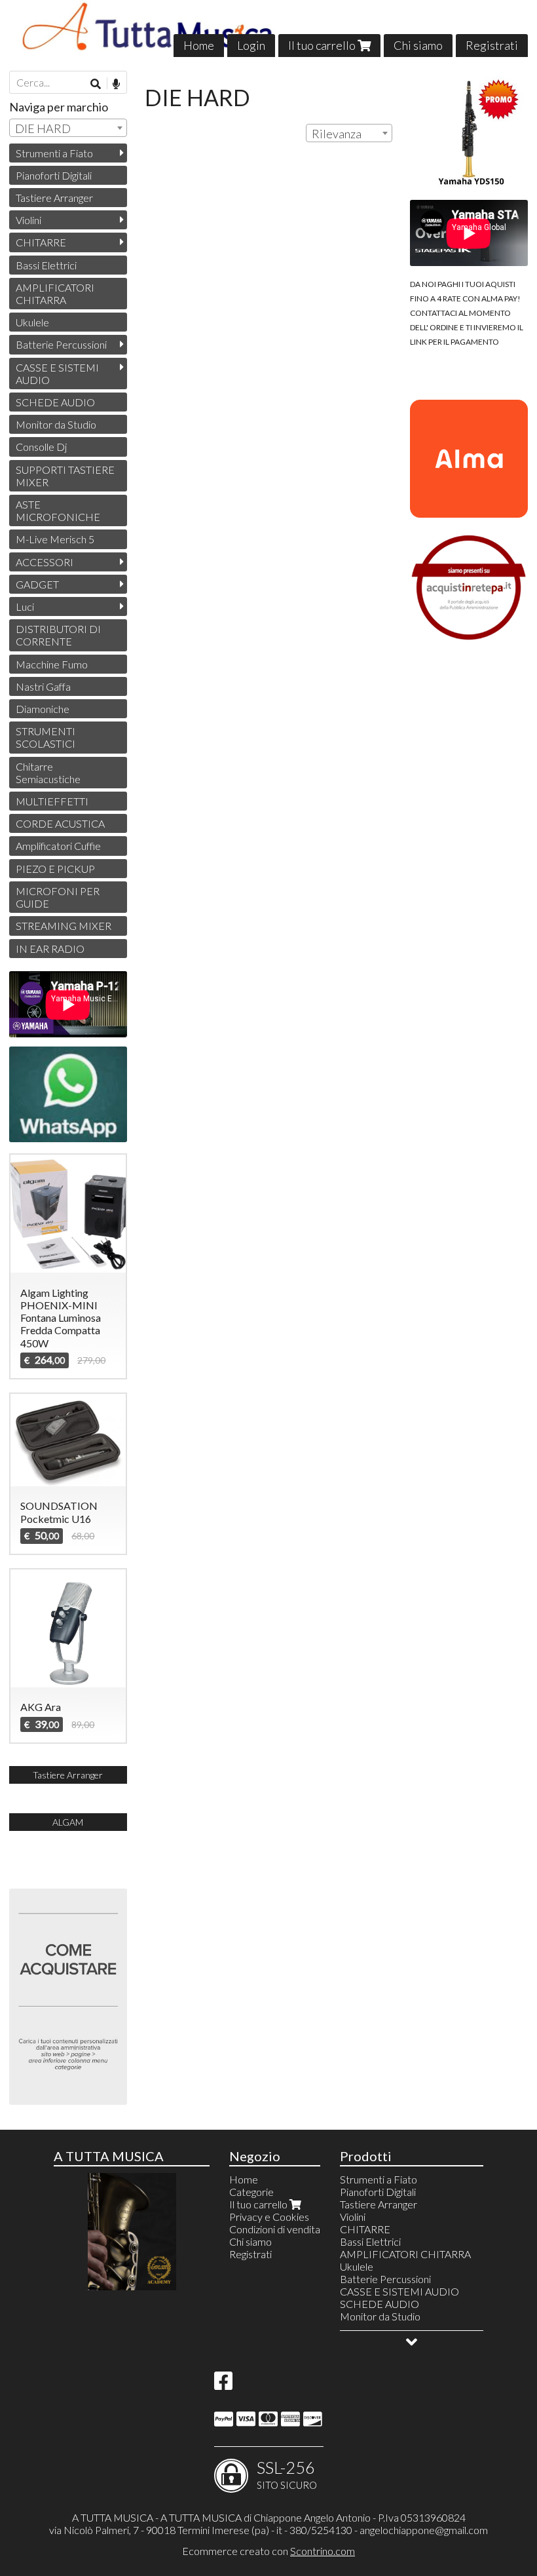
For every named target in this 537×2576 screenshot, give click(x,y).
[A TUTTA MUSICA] (268, 29)
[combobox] (349, 133)
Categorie (251, 2192)
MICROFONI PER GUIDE (58, 897)
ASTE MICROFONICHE (58, 510)
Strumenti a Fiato (54, 153)
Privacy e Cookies (269, 2217)
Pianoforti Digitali (54, 175)
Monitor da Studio (56, 424)
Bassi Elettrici (46, 265)
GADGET (37, 584)
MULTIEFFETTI (52, 801)
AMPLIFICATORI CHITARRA (55, 294)
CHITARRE (41, 242)
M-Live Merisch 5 (55, 539)
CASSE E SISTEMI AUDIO (57, 374)
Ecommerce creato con (268, 2551)
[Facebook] (223, 2384)
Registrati (492, 45)
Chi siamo (418, 45)
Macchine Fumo (52, 664)
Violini (28, 220)
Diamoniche (43, 709)
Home (199, 45)
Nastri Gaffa (43, 686)
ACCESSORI (45, 562)
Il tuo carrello (323, 45)
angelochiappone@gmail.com (424, 2530)
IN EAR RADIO (50, 949)
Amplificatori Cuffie (58, 846)
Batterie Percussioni (61, 344)
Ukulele (32, 322)
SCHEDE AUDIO (55, 402)
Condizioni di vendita (275, 2229)
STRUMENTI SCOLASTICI (46, 737)
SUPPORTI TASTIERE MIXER (65, 476)
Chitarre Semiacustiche (48, 773)
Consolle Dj (41, 447)
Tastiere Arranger (54, 198)
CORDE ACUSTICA (60, 823)
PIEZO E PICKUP (55, 869)
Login (251, 45)
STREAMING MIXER (64, 926)
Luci (25, 606)
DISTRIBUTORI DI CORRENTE (58, 635)
